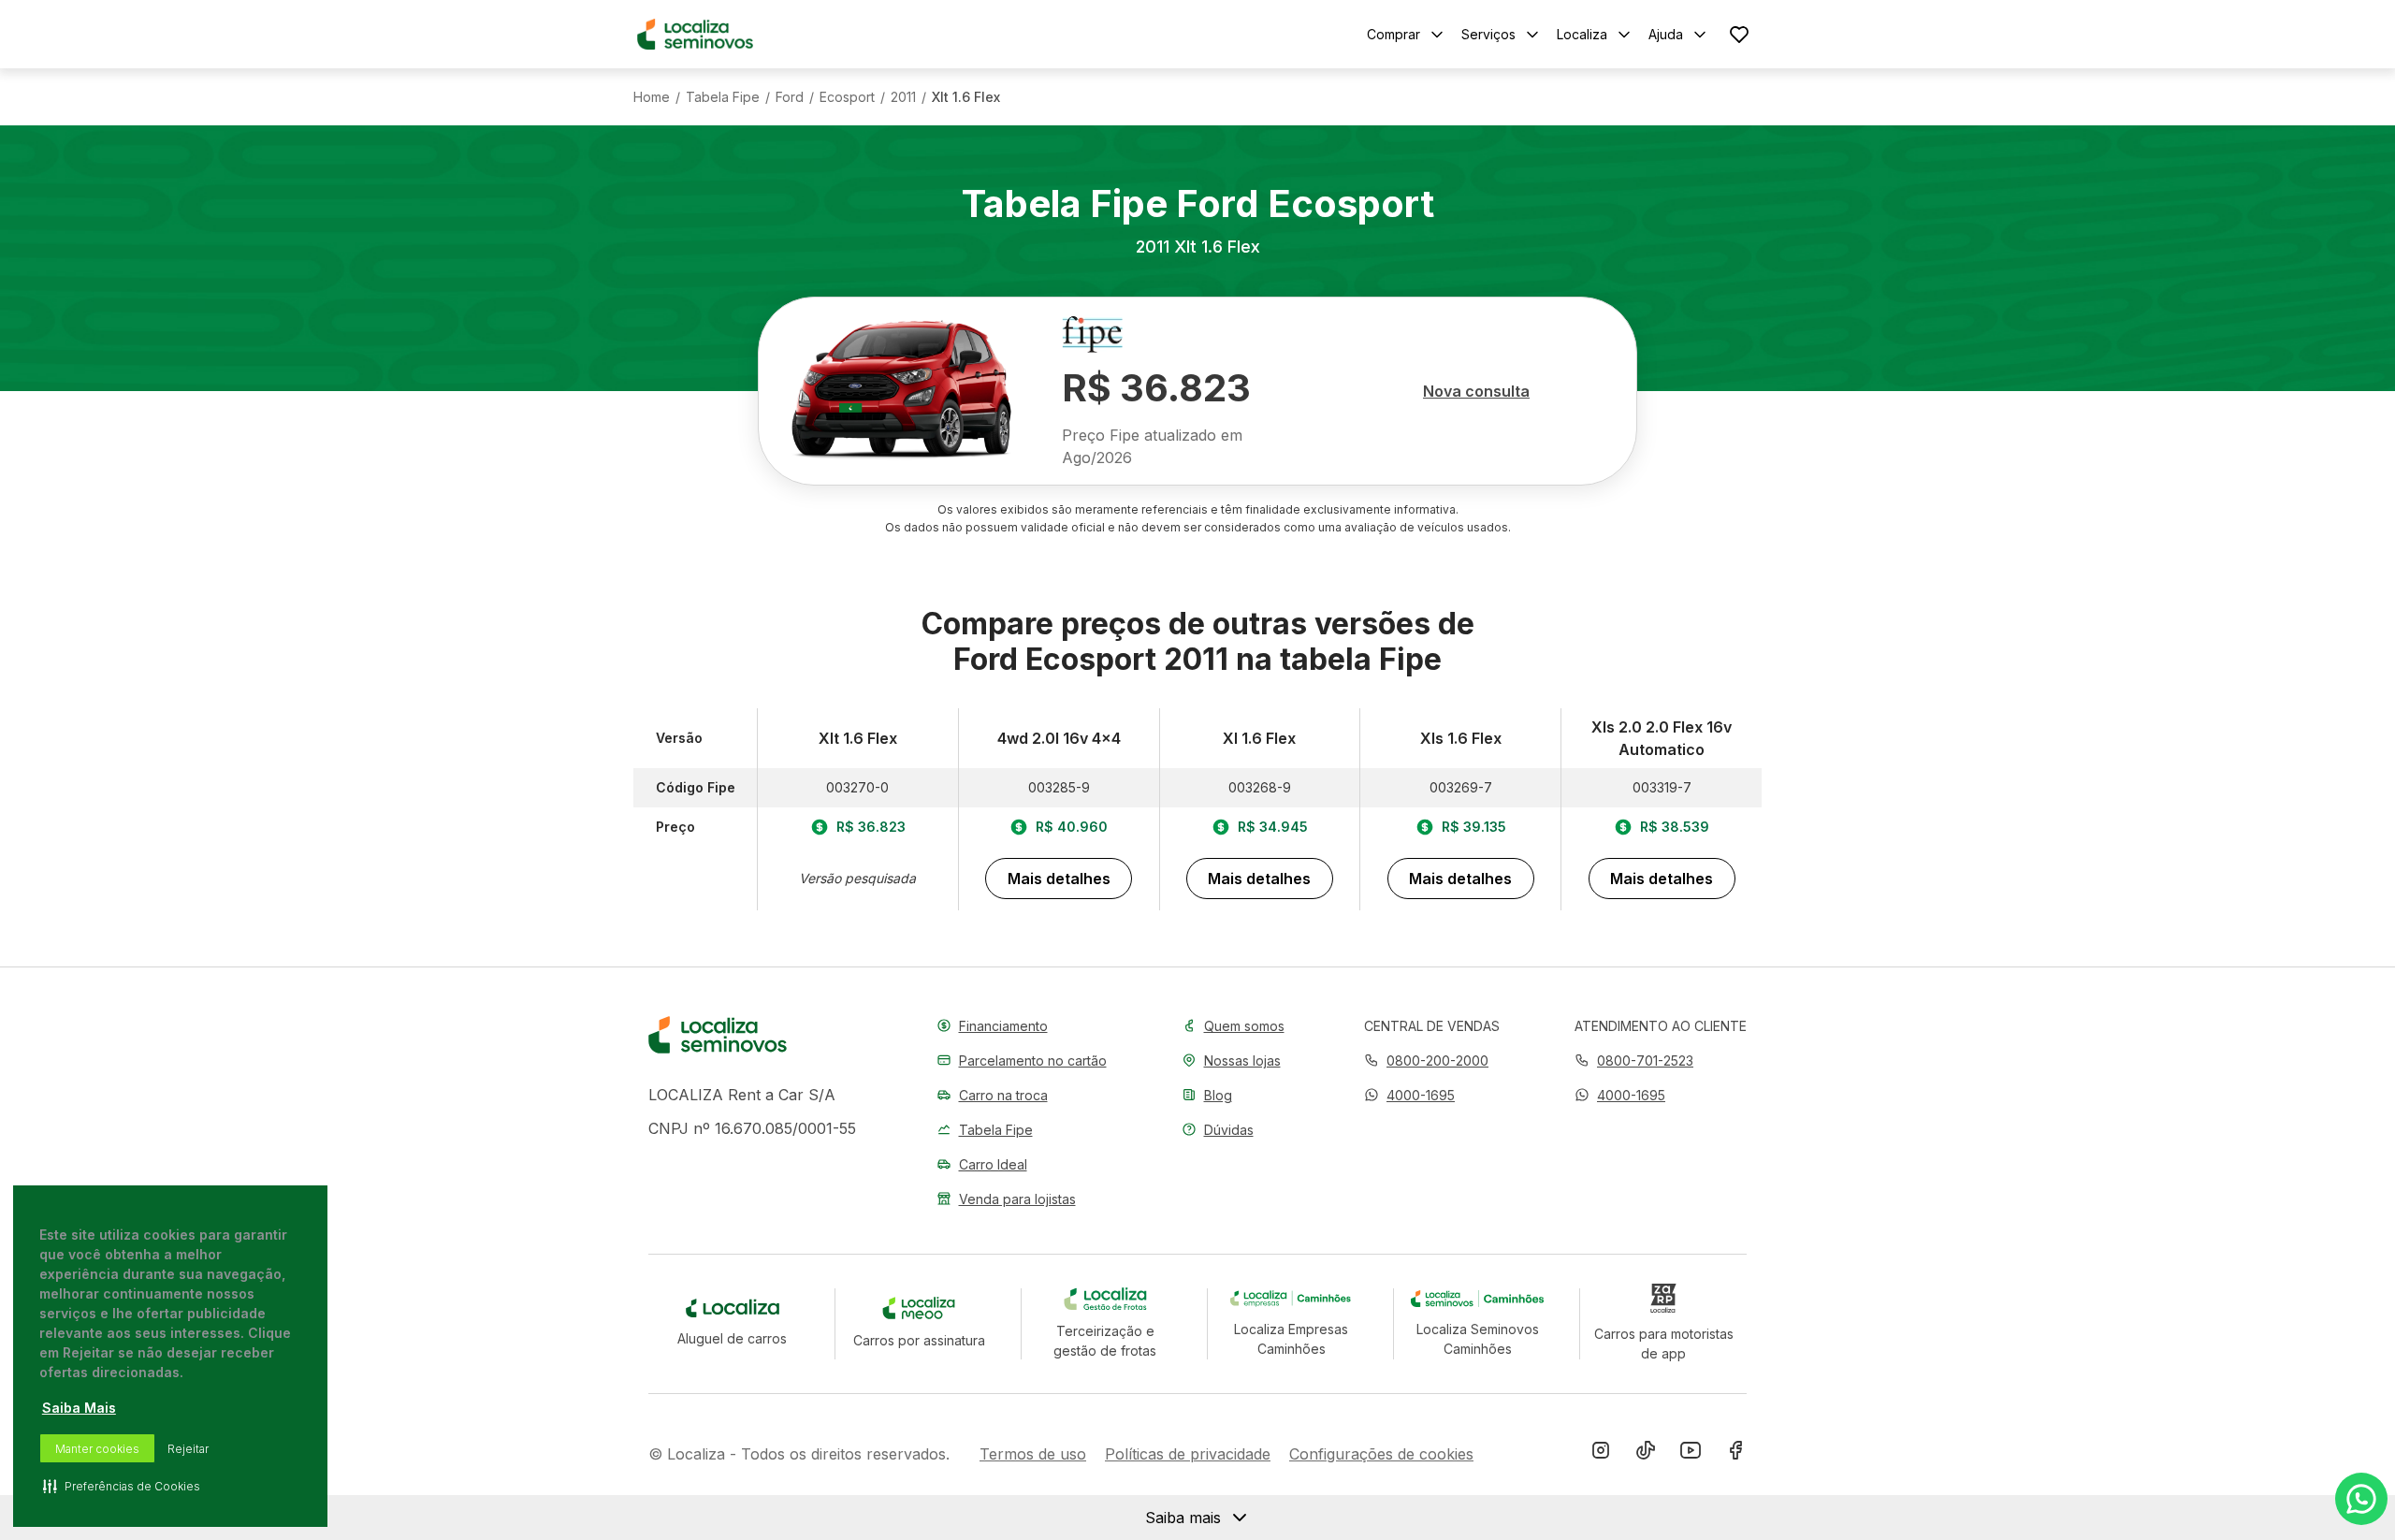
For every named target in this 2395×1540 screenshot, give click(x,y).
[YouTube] (1691, 1454)
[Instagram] (1601, 1454)
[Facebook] (1735, 1454)
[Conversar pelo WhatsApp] (2361, 1499)
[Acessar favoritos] (1739, 34)
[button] (1409, 1095)
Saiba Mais (79, 1408)
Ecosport (847, 97)
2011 (903, 97)
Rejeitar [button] (188, 1449)
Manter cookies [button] (97, 1449)
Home (652, 97)
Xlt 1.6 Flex (966, 97)
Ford (790, 97)
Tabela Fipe (723, 97)
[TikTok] (1646, 1454)
